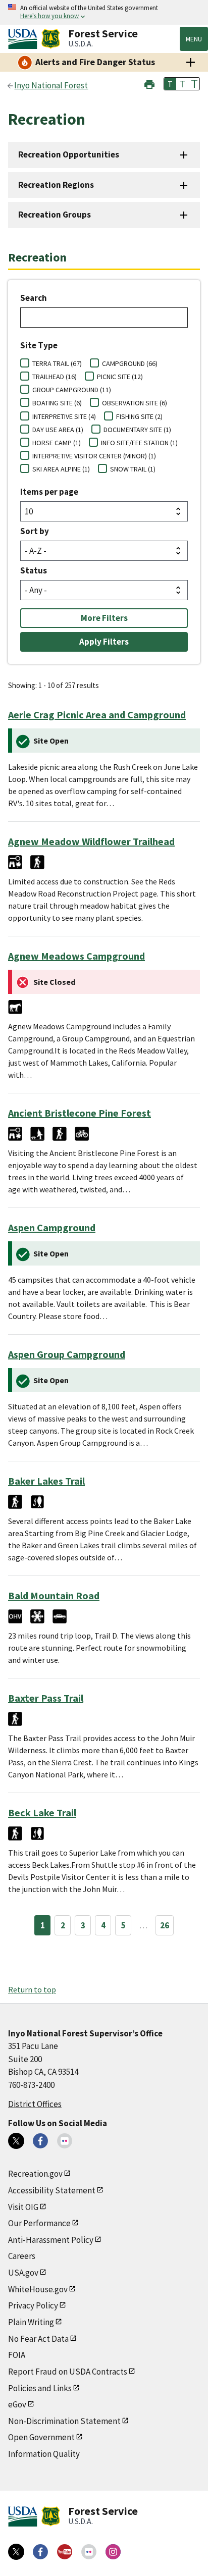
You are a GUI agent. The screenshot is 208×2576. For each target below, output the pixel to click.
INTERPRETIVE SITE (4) (64, 416)
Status (34, 570)
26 (165, 1925)
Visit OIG (23, 2207)
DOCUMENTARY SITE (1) (137, 430)
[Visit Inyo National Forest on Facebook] (40, 2141)
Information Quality (44, 2454)
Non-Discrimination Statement (64, 2421)
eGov (17, 2404)
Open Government (41, 2437)
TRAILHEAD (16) (55, 377)
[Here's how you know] (104, 12)
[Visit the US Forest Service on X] (16, 2552)
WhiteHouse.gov (38, 2289)
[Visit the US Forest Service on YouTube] (65, 2552)
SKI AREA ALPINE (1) (61, 469)
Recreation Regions (56, 185)
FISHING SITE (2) (139, 416)
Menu (194, 39)
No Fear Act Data (38, 2339)
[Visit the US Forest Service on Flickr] (89, 2552)
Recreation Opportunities (69, 154)
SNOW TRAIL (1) (133, 469)
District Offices (35, 2104)
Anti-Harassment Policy (51, 2240)
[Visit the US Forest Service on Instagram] (113, 2552)
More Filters (104, 618)
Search (34, 298)
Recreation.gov (35, 2174)
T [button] (170, 84)
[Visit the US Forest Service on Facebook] (40, 2552)
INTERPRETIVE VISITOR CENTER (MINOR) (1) (94, 456)
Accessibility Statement (52, 2190)
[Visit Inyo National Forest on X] (16, 2141)
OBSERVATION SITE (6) (135, 403)
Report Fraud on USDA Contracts (68, 2372)
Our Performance (39, 2223)
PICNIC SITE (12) (120, 377)
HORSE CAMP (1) (57, 443)
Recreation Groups (55, 215)
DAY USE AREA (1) (58, 430)
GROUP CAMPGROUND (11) (72, 390)
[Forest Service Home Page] (51, 39)
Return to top (32, 1989)
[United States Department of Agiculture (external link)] (25, 39)
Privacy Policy (33, 2305)
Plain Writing (31, 2322)
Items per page (49, 492)
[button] (149, 83)
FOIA (17, 2355)
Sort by (35, 531)
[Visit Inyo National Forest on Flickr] (65, 2141)
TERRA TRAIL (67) (57, 363)
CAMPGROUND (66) (130, 363)
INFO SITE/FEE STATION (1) (139, 443)
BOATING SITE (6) (57, 403)
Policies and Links (40, 2388)
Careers (22, 2256)
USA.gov (23, 2273)
